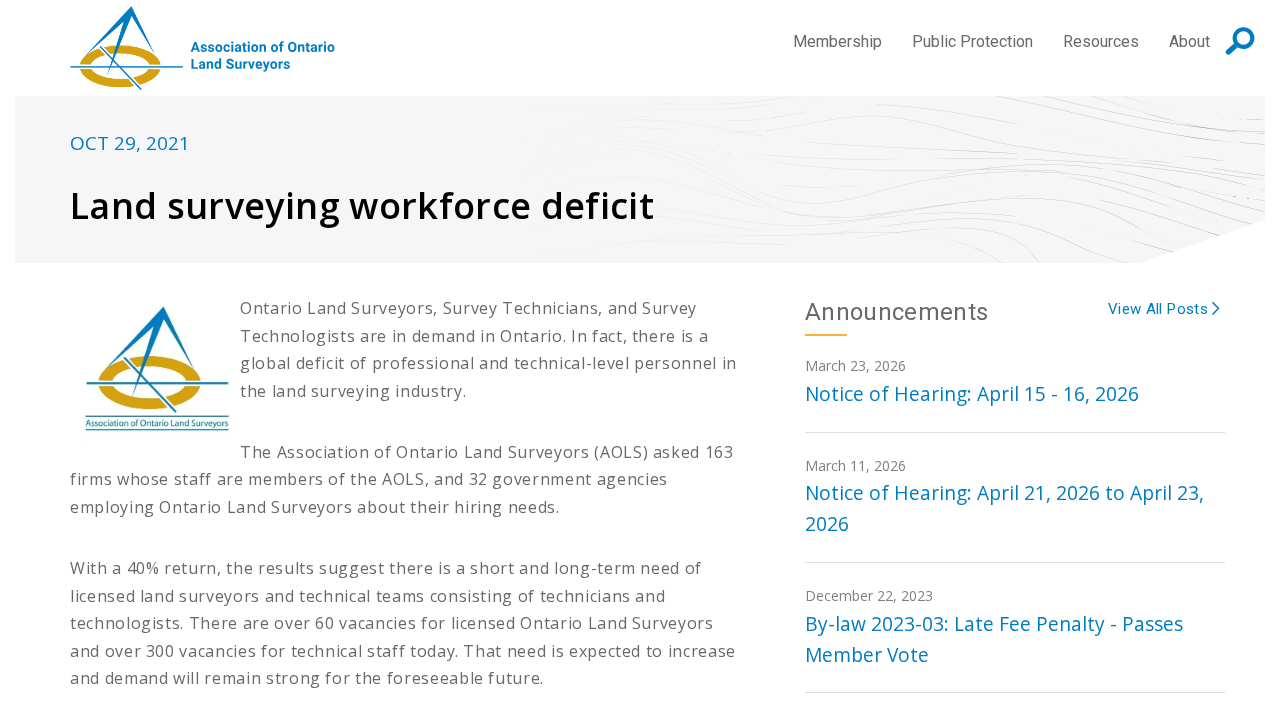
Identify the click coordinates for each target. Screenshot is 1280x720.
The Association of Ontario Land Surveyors (202, 48)
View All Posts (1160, 309)
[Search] (1240, 41)
